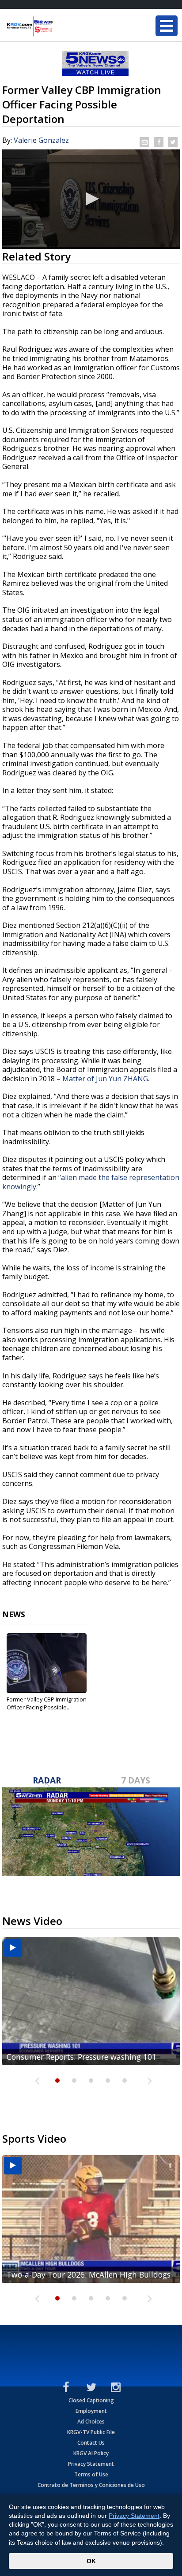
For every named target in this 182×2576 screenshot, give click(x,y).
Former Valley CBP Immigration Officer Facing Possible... (47, 1703)
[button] (91, 199)
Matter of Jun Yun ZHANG (105, 1079)
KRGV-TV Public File (91, 2432)
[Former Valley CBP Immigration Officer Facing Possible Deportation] (47, 1663)
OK (91, 2561)
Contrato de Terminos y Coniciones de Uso (91, 2485)
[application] (91, 199)
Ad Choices (91, 2422)
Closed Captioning (91, 2400)
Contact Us (91, 2443)
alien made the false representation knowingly (91, 1182)
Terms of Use (91, 2474)
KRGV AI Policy (91, 2453)
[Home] (60, 26)
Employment (91, 2411)
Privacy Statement (91, 2464)
